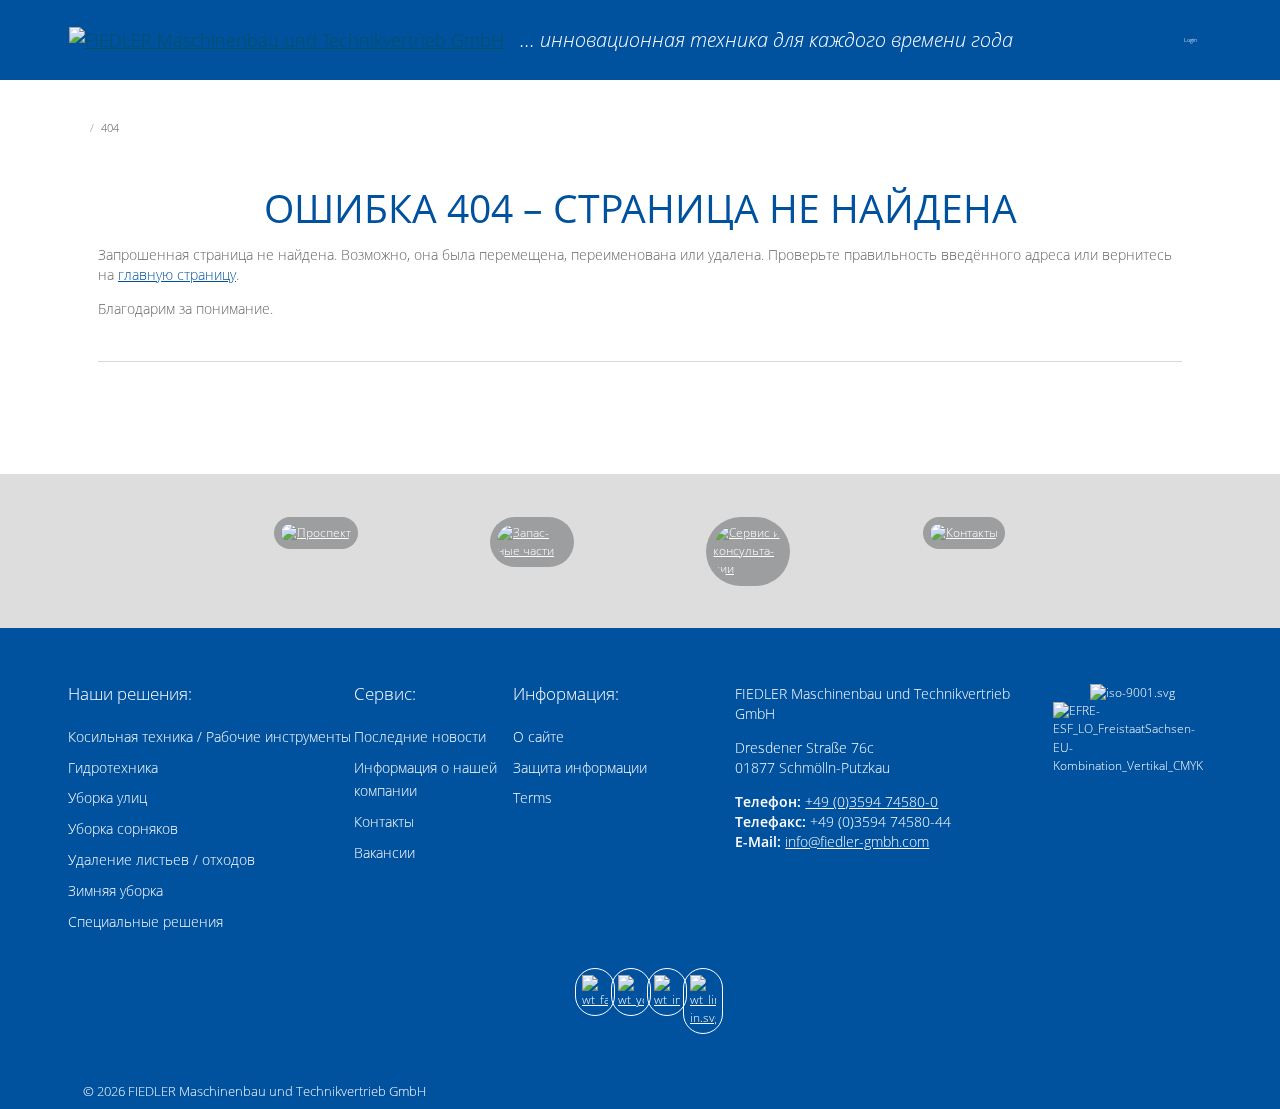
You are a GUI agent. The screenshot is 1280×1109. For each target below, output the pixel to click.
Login (1190, 40)
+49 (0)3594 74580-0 (871, 801)
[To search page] (1095, 39)
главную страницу (177, 274)
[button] (1148, 40)
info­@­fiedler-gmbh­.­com (857, 841)
